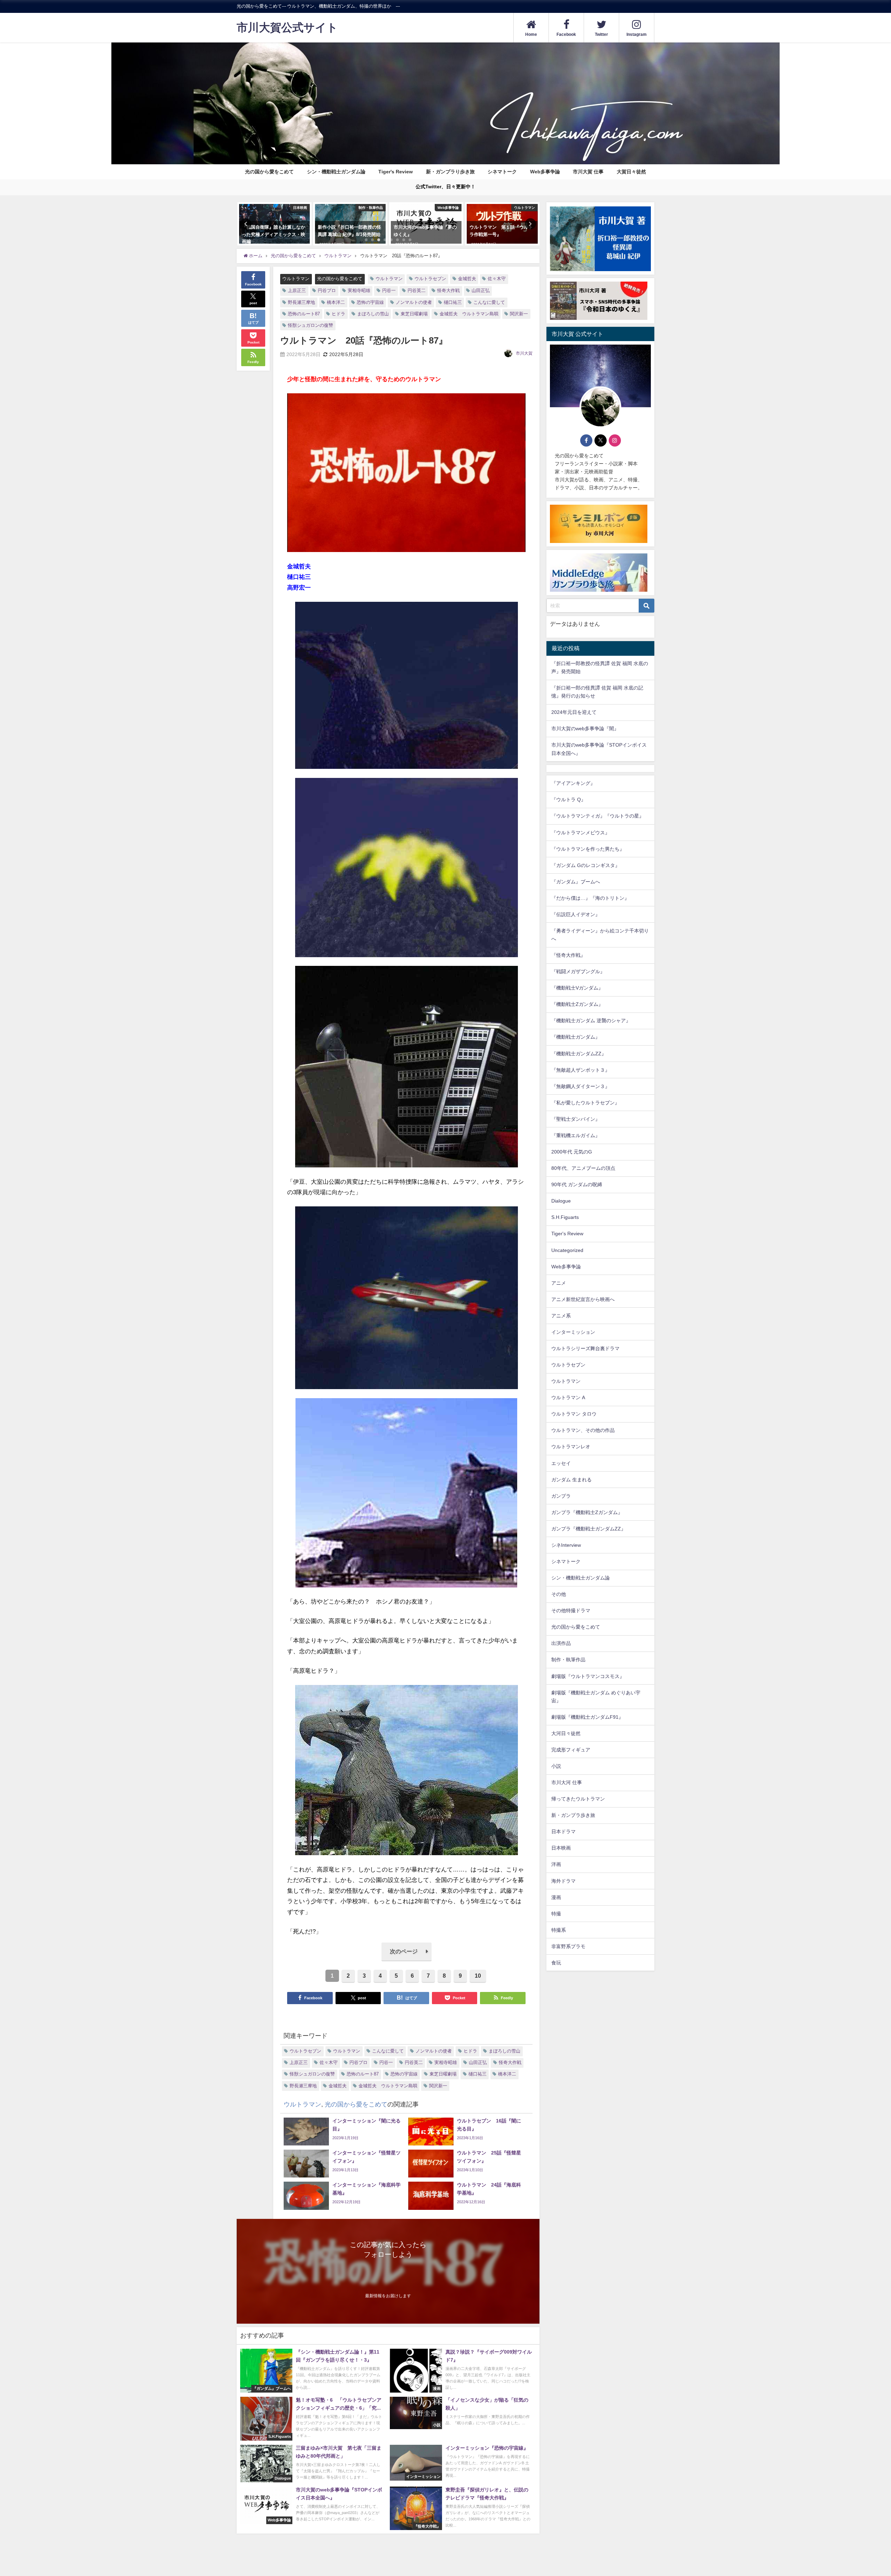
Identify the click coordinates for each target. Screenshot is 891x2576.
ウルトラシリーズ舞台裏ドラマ (585, 1348)
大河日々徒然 (566, 1733)
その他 (559, 1594)
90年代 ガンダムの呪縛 (577, 1185)
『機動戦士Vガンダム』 (577, 988)
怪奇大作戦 (448, 290)
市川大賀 (524, 353)
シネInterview (566, 1545)
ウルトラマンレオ (571, 1447)
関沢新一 (519, 314)
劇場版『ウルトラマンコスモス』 (588, 1676)
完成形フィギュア (571, 1750)
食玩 (556, 1963)
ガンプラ (561, 1496)
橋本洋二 (336, 302)
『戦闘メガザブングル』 (578, 972)
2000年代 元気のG (572, 1152)
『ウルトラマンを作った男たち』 (588, 849)
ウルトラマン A (568, 1398)
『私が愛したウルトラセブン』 (585, 1103)
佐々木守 (497, 279)
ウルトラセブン (430, 279)
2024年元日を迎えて (574, 712)
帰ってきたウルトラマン (578, 1799)
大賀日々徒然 (631, 172)
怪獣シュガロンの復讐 (310, 325)
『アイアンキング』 (573, 783)
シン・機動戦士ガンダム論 (336, 172)
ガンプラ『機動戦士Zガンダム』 (587, 1512)
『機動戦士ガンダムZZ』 (579, 1054)
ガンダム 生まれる (571, 1480)
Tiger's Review (396, 172)
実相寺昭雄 (359, 290)
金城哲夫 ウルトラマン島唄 (469, 314)
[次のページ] (407, 1959)
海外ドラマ (563, 1881)
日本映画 (561, 1848)
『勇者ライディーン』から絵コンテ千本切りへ (600, 935)
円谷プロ (327, 290)
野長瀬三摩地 (301, 302)
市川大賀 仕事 (588, 172)
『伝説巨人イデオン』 (576, 914)
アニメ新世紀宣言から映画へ (583, 1299)
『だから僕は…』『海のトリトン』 (590, 898)
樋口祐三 (453, 302)
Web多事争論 (545, 172)
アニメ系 (561, 1316)
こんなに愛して (489, 302)
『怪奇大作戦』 (568, 955)
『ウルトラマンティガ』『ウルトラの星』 (598, 816)
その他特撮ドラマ (571, 1611)
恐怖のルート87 (304, 314)
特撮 (556, 1914)
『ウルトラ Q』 (569, 800)
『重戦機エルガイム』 (576, 1135)
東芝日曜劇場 (414, 314)
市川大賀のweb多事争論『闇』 (585, 728)
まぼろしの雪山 (373, 314)
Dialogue (561, 1201)
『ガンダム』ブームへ (576, 882)
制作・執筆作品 (568, 1660)
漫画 (556, 1897)
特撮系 (559, 1930)
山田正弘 (481, 290)
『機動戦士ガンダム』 (576, 1037)
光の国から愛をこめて (269, 172)
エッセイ (561, 1463)
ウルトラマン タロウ (574, 1414)
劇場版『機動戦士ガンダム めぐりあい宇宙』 (596, 1697)
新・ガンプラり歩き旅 (450, 172)
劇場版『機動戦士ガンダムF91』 (587, 1717)
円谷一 (389, 290)
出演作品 (561, 1644)
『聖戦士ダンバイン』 (576, 1119)
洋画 (556, 1865)
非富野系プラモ (568, 1946)
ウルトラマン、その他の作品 (583, 1431)
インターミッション (573, 1332)
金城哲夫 (467, 279)
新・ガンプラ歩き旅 (573, 1815)
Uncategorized (567, 1250)
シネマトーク (502, 172)
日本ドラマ (563, 1832)
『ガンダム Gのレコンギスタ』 (586, 865)
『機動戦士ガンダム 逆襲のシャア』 (591, 1021)
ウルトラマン (296, 279)
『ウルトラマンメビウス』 (581, 833)
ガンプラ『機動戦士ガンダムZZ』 (589, 1529)
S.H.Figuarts (565, 1218)
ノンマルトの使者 (414, 302)
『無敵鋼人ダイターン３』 (581, 1086)
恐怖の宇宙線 (370, 302)
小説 (556, 1766)
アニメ (559, 1283)
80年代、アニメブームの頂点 (583, 1168)
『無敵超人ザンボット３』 (581, 1070)
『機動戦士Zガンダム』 (577, 1005)
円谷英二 (417, 290)
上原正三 (297, 290)
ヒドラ (338, 314)
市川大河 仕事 (567, 1782)
